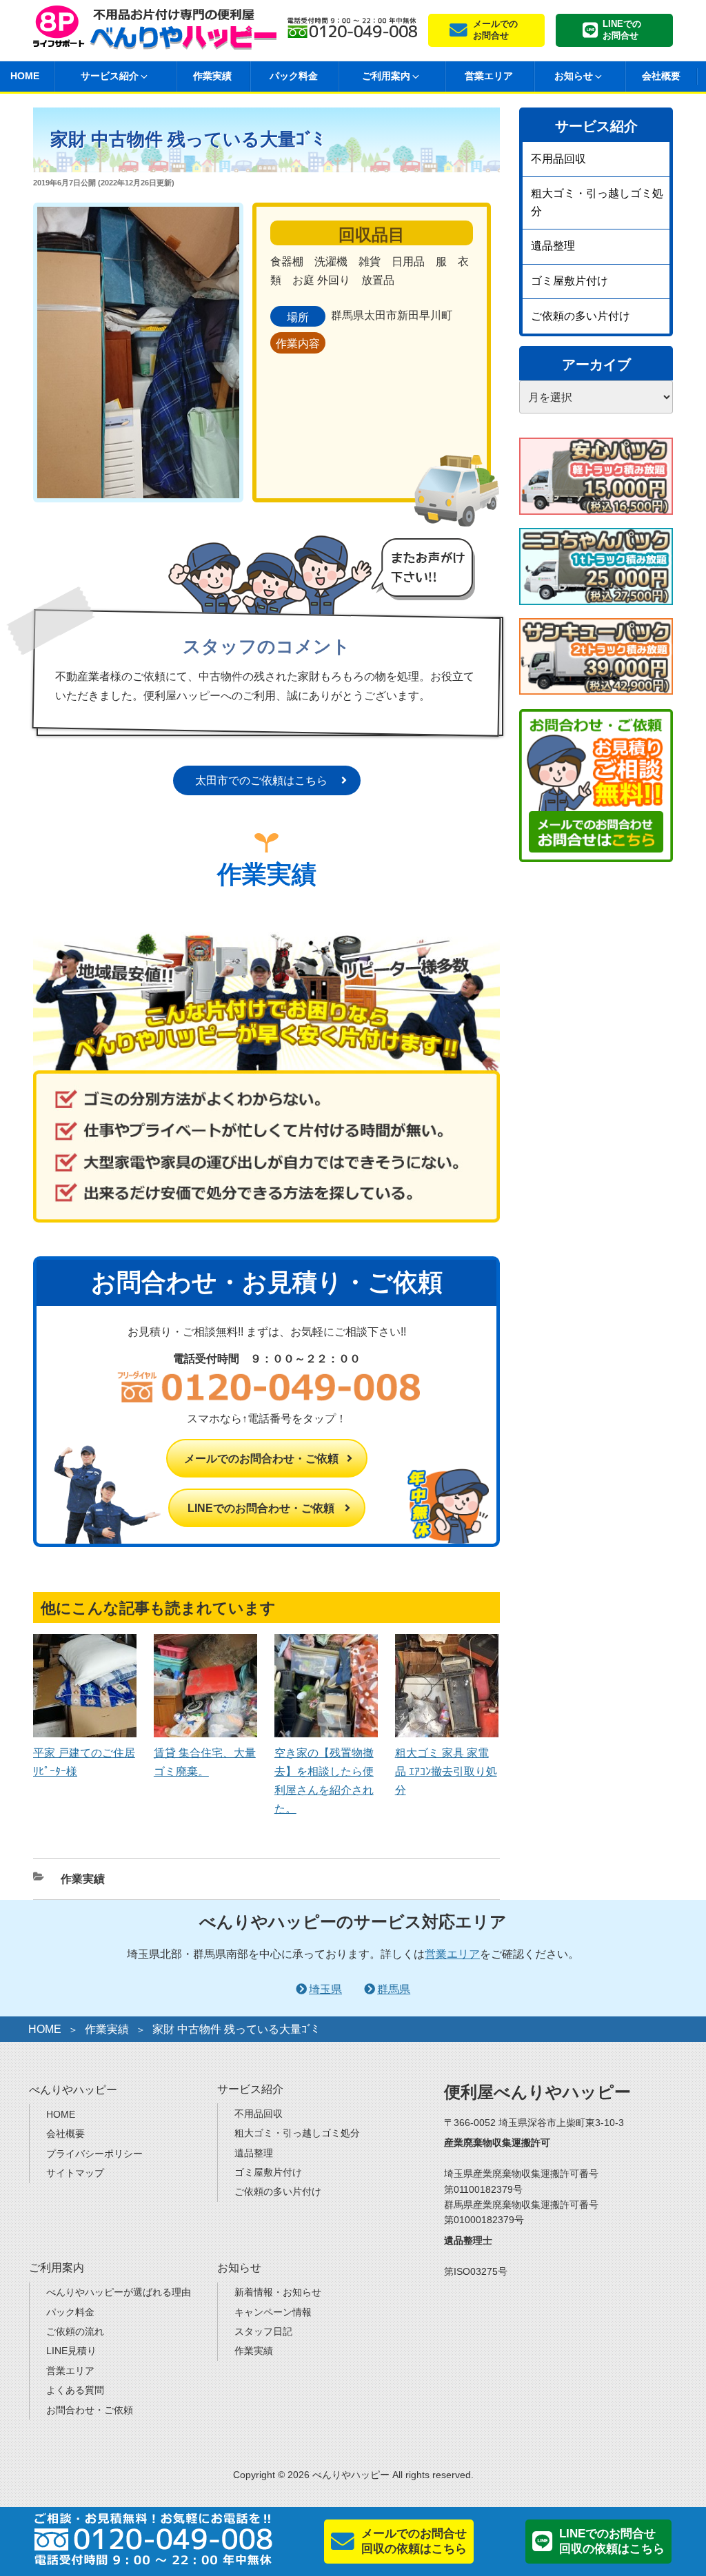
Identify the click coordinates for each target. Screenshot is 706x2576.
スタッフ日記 (263, 2331)
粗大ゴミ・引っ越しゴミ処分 (597, 202)
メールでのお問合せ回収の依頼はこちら (414, 2541)
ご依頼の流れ (75, 2331)
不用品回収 (558, 159)
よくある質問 (75, 2390)
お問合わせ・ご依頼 (90, 2410)
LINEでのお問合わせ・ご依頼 (261, 1508)
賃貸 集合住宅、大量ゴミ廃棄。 (205, 1762)
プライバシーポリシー (94, 2154)
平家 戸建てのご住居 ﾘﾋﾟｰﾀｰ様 (84, 1762)
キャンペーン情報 (273, 2312)
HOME (45, 2029)
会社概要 (661, 76)
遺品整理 (553, 246)
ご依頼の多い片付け (581, 316)
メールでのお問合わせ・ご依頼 (261, 1459)
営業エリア (489, 76)
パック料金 (294, 76)
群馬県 (394, 1989)
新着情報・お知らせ (278, 2292)
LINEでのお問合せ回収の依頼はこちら (612, 2541)
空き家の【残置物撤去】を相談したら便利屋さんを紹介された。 (324, 1781)
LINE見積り (71, 2351)
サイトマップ (75, 2173)
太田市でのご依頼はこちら (261, 780)
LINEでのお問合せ (622, 30)
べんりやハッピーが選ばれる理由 (119, 2292)
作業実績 (212, 76)
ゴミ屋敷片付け (569, 281)
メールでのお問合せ (495, 30)
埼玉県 (325, 1989)
